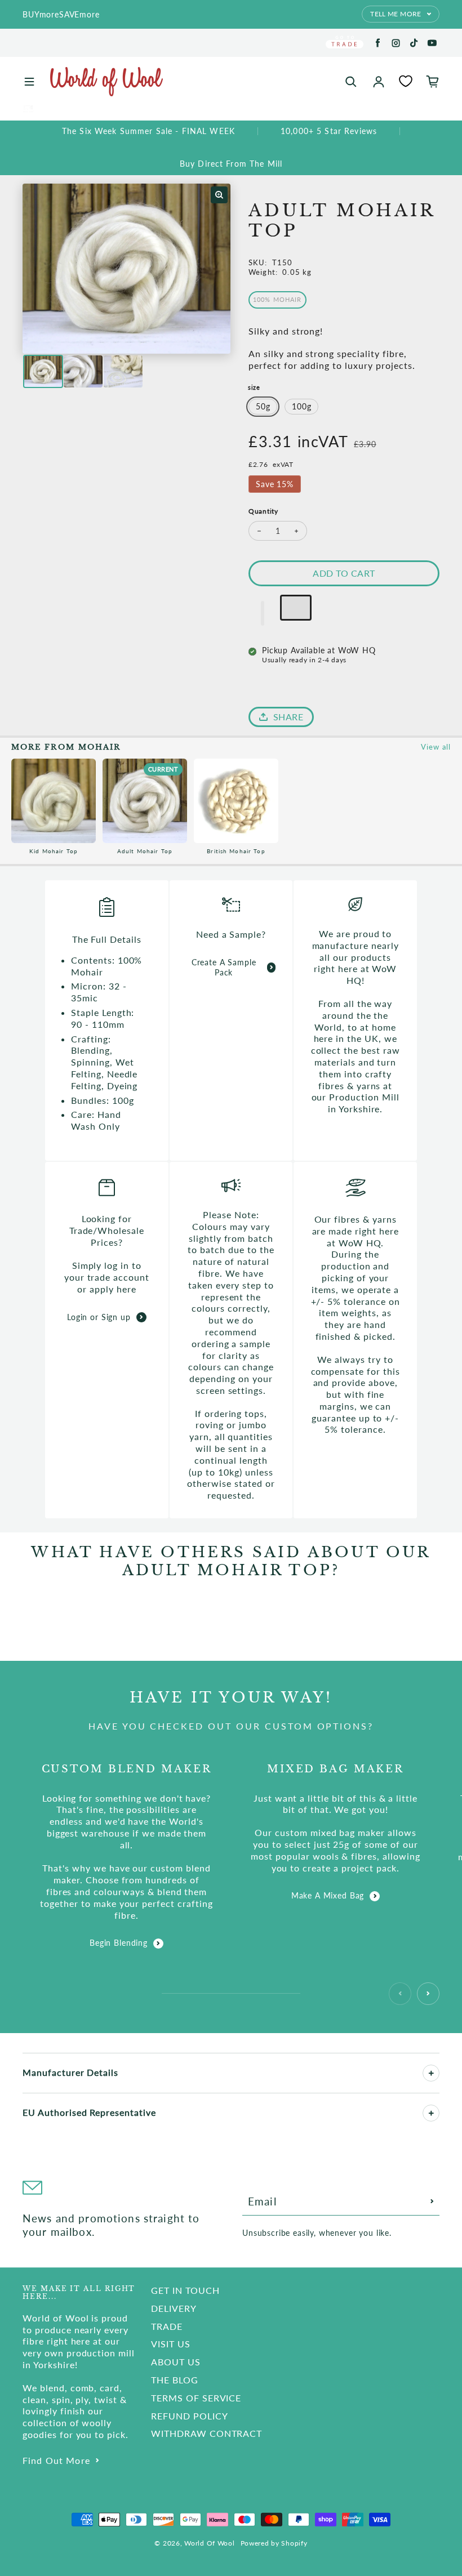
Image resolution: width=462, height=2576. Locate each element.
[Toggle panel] (431, 2073)
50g (263, 406)
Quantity (263, 511)
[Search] (351, 82)
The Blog (175, 2380)
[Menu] (29, 82)
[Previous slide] (400, 1994)
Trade (167, 2326)
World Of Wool (209, 2543)
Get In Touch (185, 2290)
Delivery (174, 2308)
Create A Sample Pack (224, 967)
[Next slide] (428, 1994)
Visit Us (171, 2344)
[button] (263, 613)
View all (436, 747)
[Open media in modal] (219, 195)
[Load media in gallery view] (43, 371)
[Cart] (433, 82)
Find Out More (56, 2460)
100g (301, 406)
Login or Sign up (99, 1317)
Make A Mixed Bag (328, 1895)
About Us (176, 2362)
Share (288, 717)
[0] (406, 81)
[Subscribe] (432, 2201)
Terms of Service (196, 2398)
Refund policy (189, 2416)
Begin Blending (119, 1943)
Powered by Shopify (274, 2543)
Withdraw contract (206, 2433)
